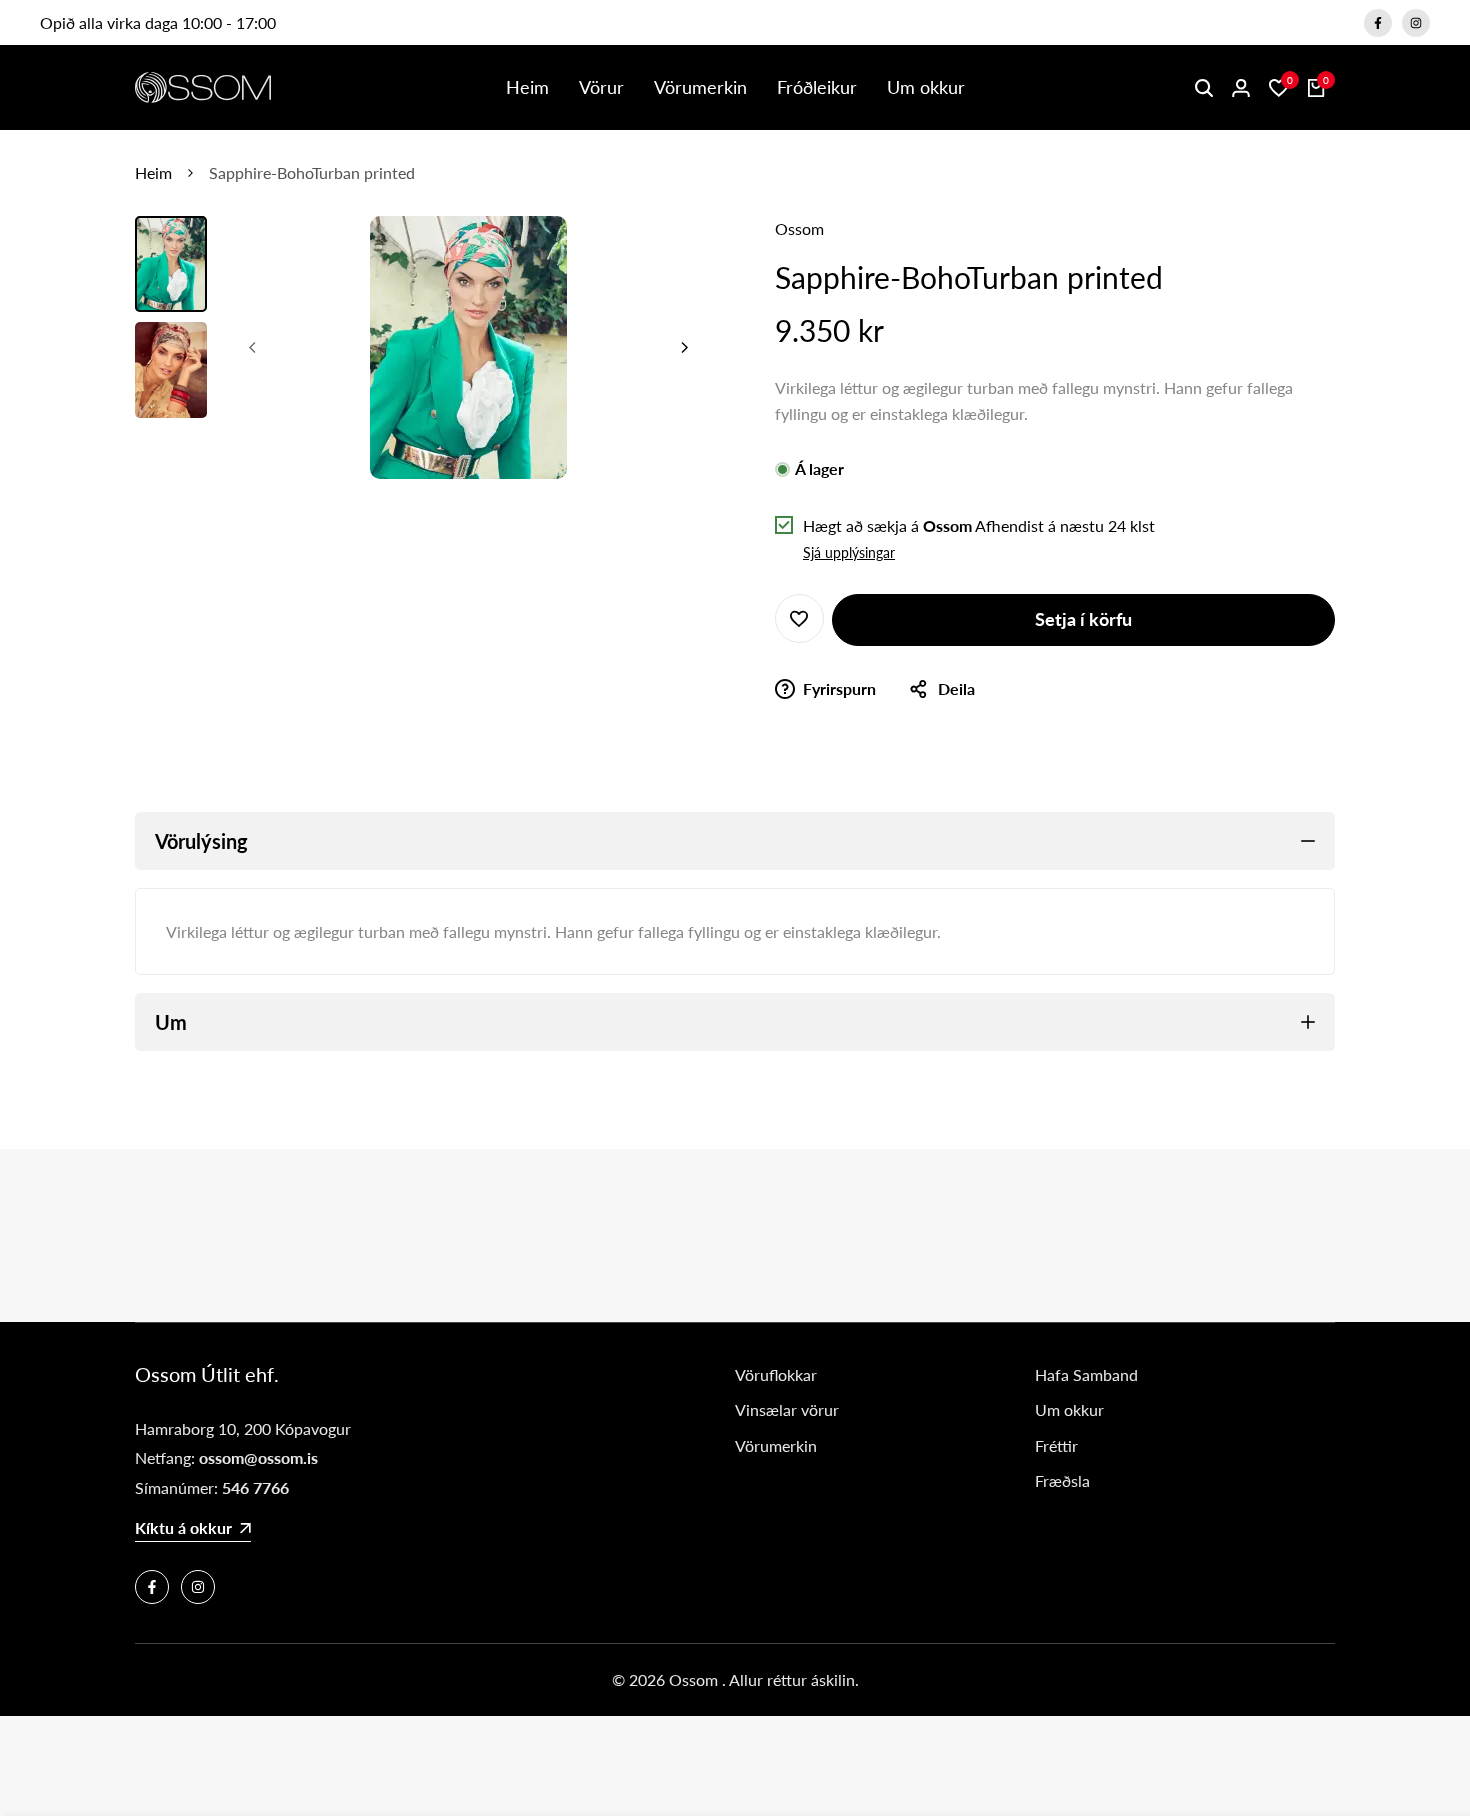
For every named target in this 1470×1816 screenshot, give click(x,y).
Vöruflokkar (776, 1374)
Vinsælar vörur (787, 1409)
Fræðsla (1062, 1480)
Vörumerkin (776, 1445)
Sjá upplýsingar (849, 552)
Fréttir (1056, 1445)
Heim (153, 172)
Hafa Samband (1086, 1374)
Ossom (799, 228)
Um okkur (1069, 1409)
